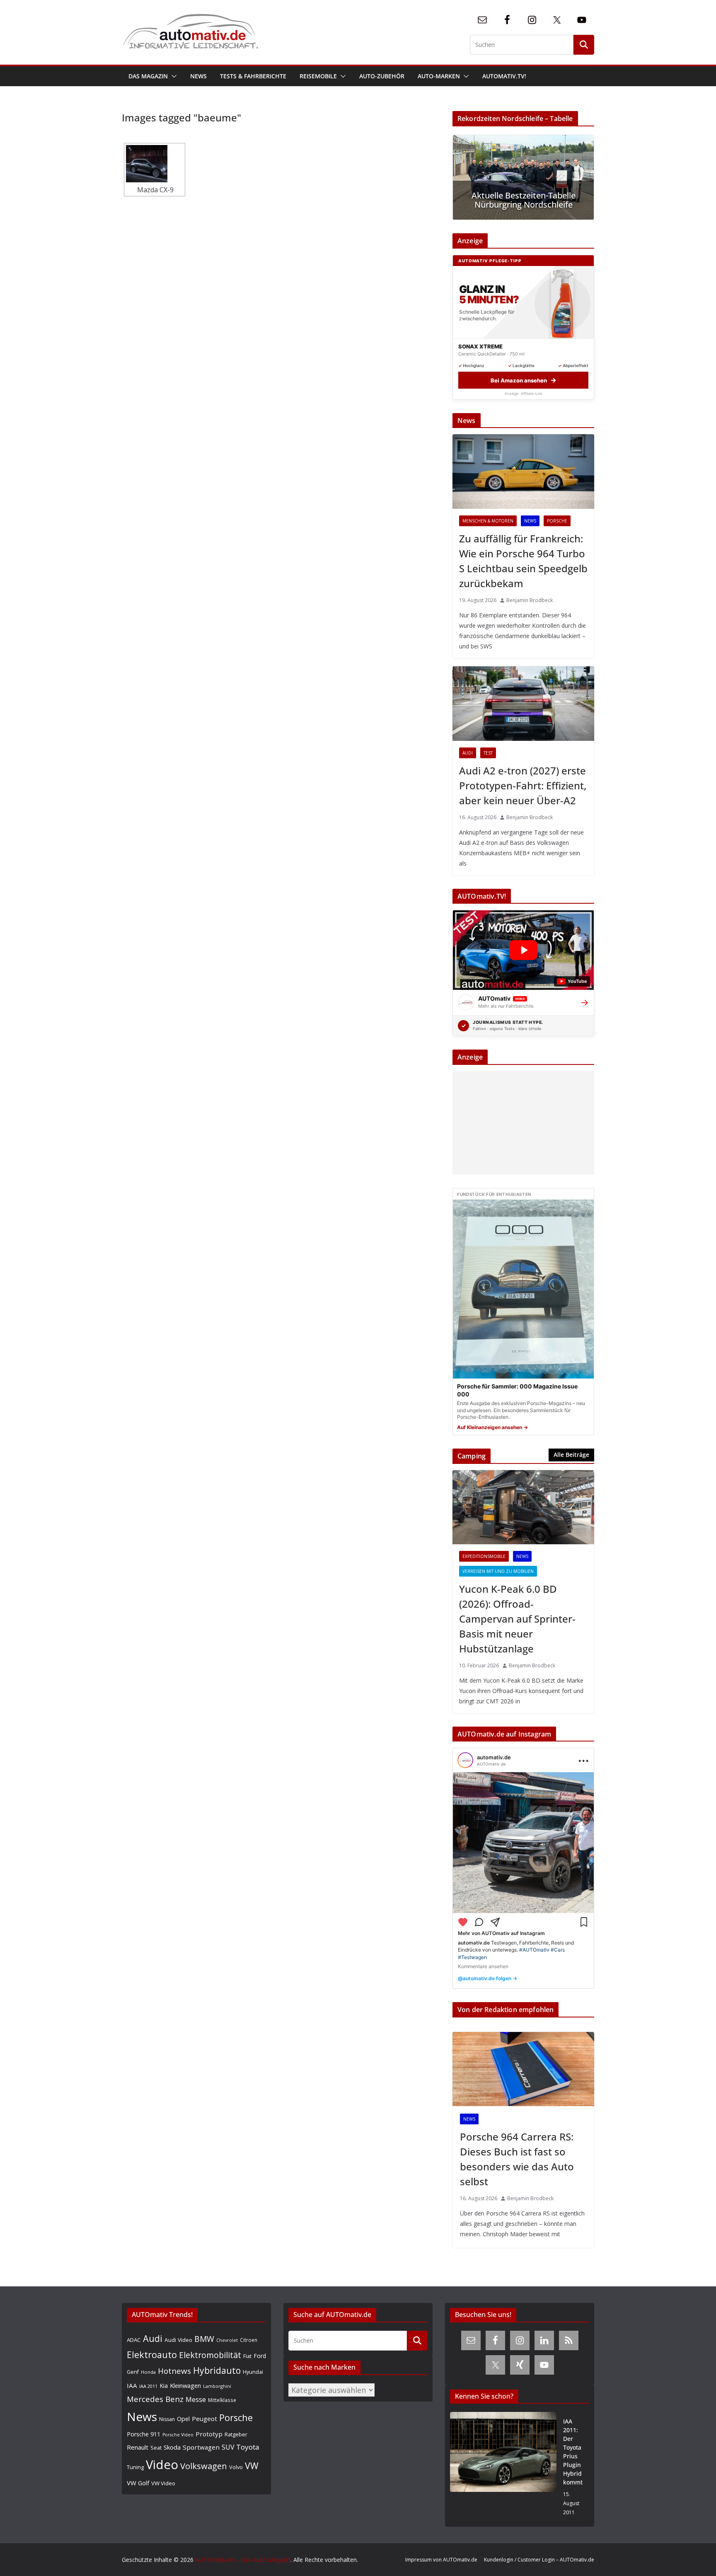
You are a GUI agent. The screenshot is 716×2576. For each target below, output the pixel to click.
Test (488, 753)
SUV (228, 2447)
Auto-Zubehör (382, 76)
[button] (172, 76)
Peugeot (204, 2419)
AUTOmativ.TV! (504, 76)
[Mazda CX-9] (155, 164)
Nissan (167, 2419)
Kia (164, 2386)
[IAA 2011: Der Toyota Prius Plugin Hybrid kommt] (503, 2467)
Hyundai (253, 2372)
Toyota (248, 2447)
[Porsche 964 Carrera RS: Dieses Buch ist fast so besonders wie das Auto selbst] (523, 2069)
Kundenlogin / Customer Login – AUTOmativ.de (539, 2560)
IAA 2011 (148, 2386)
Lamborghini (217, 2386)
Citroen (249, 2340)
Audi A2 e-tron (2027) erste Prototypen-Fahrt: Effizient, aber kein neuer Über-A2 (523, 785)
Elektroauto (152, 2355)
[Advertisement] (521, 1123)
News (198, 76)
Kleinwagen (185, 2385)
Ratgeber (236, 2434)
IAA (132, 2385)
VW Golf (138, 2483)
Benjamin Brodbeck (530, 600)
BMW (204, 2339)
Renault (138, 2447)
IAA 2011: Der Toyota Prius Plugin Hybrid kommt (573, 2452)
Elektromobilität (210, 2355)
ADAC (134, 2340)
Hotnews (174, 2371)
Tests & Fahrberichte (253, 76)
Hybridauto (217, 2370)
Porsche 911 (144, 2434)
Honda (148, 2372)
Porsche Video (178, 2435)
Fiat (247, 2356)
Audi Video (178, 2340)
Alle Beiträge (571, 1455)
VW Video (163, 2483)
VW (252, 2466)
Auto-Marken (439, 76)
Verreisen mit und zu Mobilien (498, 1571)
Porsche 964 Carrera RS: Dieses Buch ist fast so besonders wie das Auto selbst (517, 2159)
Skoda (172, 2447)
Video (162, 2465)
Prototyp (209, 2434)
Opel (183, 2419)
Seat (156, 2448)
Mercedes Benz (155, 2399)
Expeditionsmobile (484, 1556)
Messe (196, 2399)
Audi (468, 753)
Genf (133, 2372)
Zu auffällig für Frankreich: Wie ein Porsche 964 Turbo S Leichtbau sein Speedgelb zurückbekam (523, 561)
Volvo (236, 2467)
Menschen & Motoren (488, 521)
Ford (260, 2356)
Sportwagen (201, 2447)
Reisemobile (318, 76)
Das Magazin (148, 76)
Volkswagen (204, 2466)
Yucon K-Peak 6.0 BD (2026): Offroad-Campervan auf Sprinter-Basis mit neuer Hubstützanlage (517, 1619)
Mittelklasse (222, 2400)
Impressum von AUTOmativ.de (441, 2560)
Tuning (135, 2467)
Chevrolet (227, 2340)
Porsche (557, 521)
